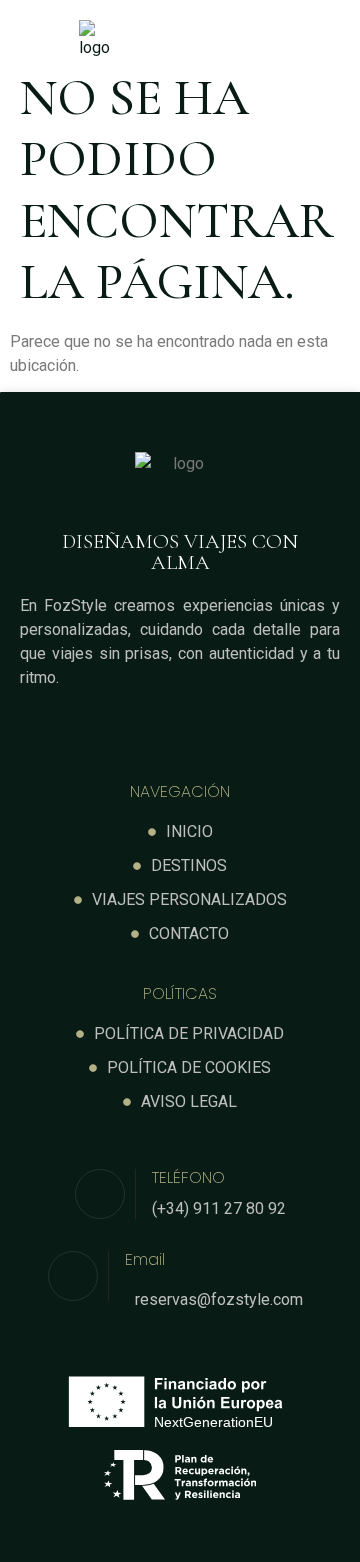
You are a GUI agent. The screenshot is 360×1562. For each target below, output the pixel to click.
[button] (265, 40)
